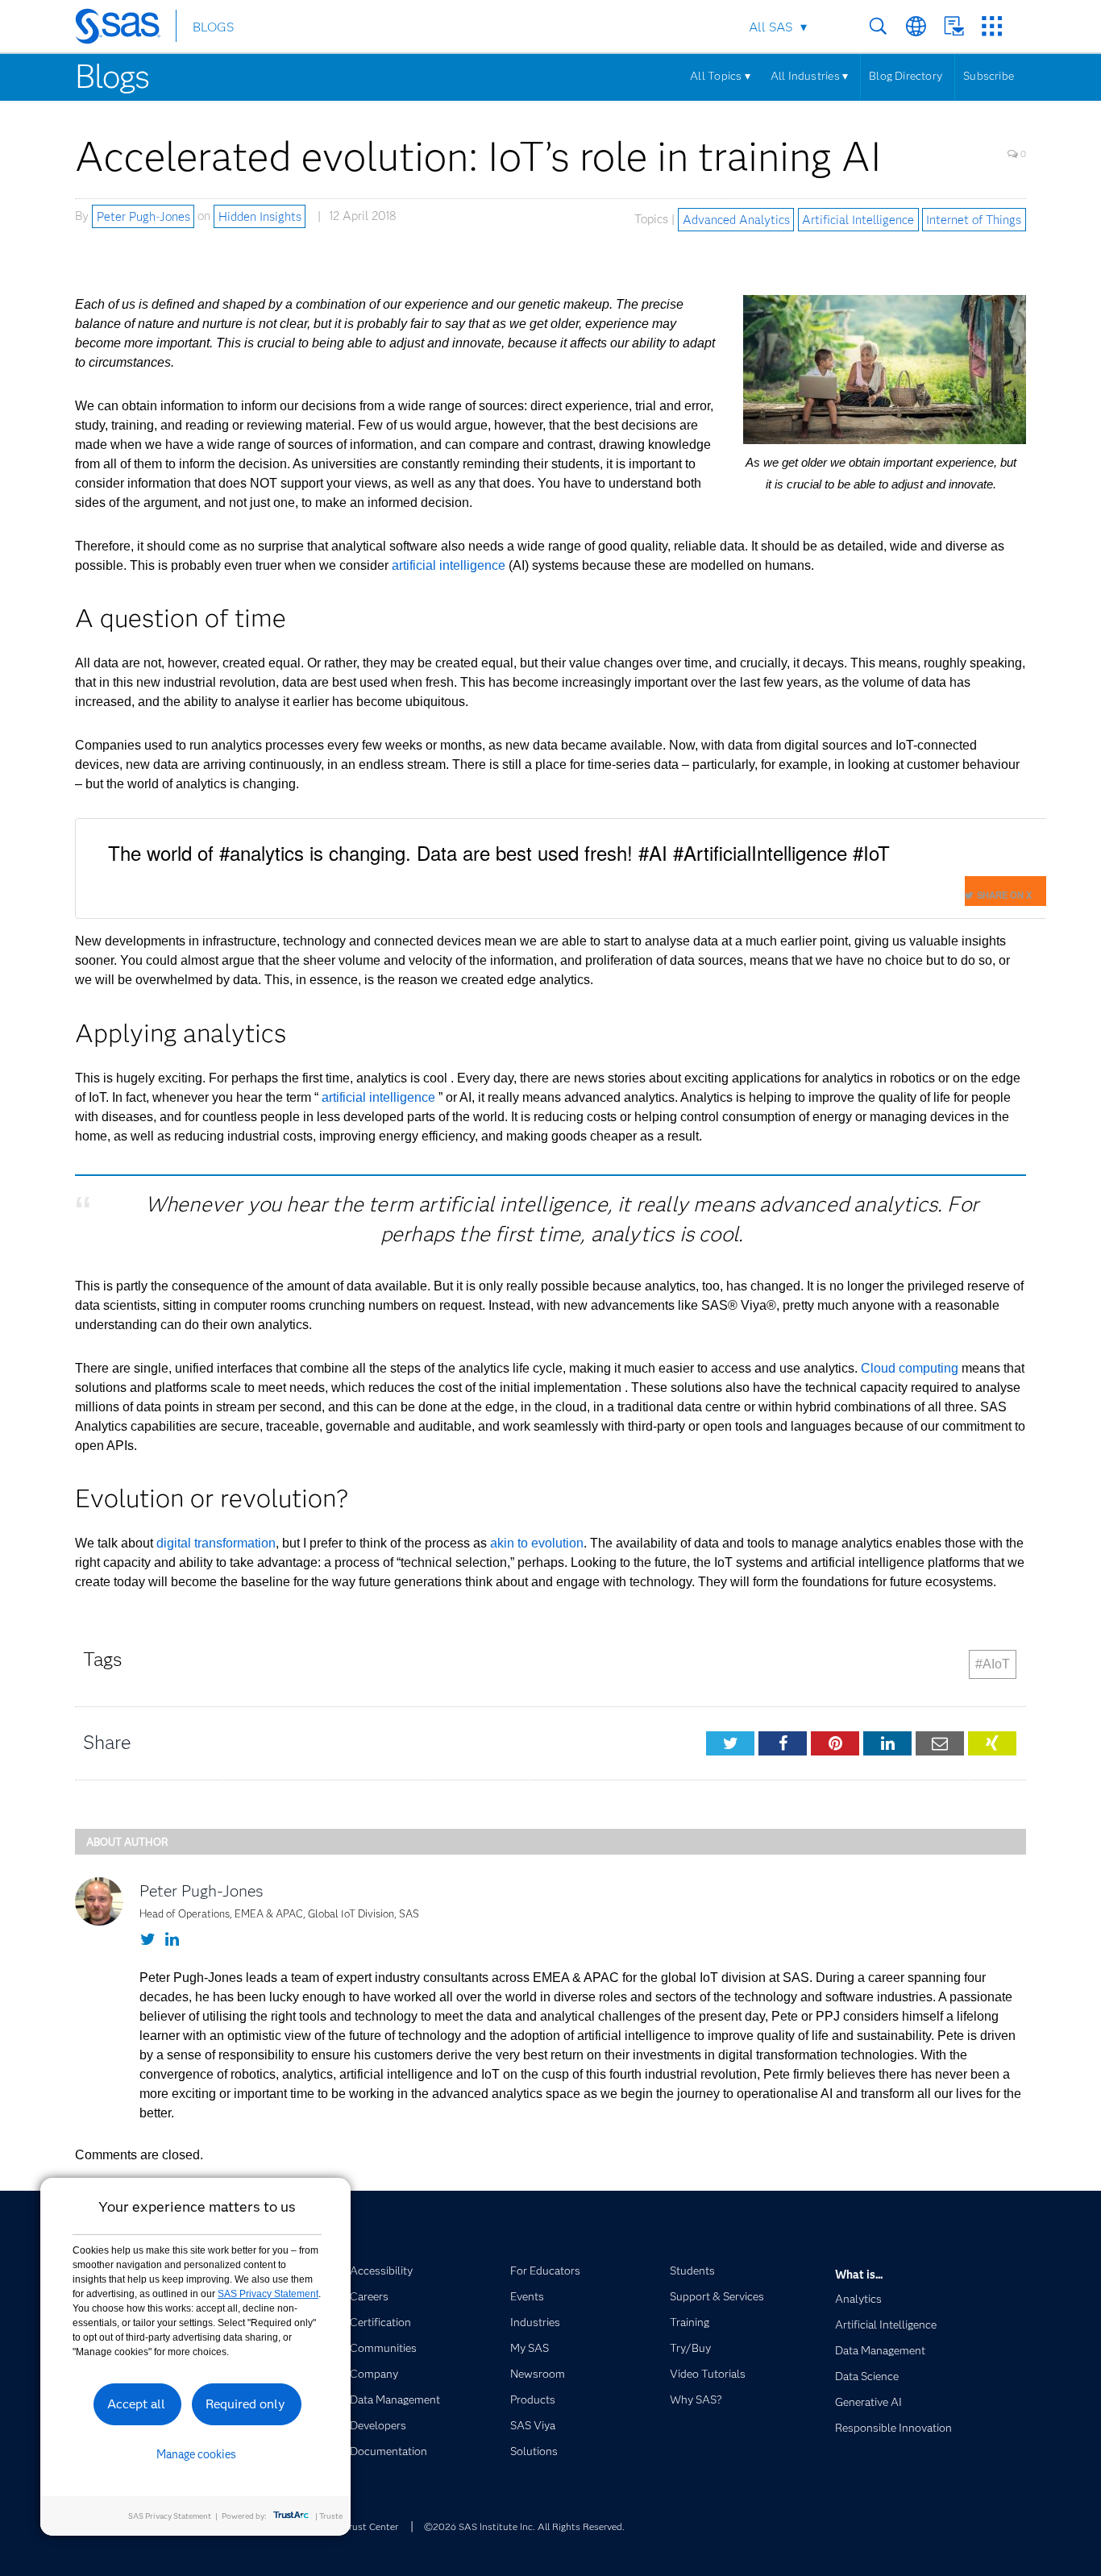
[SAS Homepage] (125, 29)
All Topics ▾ (720, 76)
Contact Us (954, 26)
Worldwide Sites (916, 26)
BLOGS (213, 27)
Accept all (136, 2404)
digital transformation (216, 1543)
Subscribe (989, 76)
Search (878, 26)
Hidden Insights (260, 216)
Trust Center (371, 2526)
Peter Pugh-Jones (143, 216)
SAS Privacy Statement (268, 2294)
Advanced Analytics (736, 219)
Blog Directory (906, 76)
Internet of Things (974, 219)
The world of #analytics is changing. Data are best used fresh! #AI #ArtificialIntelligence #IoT (499, 852)
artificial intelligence (449, 565)
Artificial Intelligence (858, 219)
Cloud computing (910, 1368)
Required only (245, 2404)
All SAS (771, 27)
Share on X (1004, 895)
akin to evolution (537, 1543)
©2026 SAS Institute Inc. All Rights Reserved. (524, 2526)
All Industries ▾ (809, 76)
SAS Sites (992, 26)
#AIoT (993, 1664)
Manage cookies (196, 2454)
